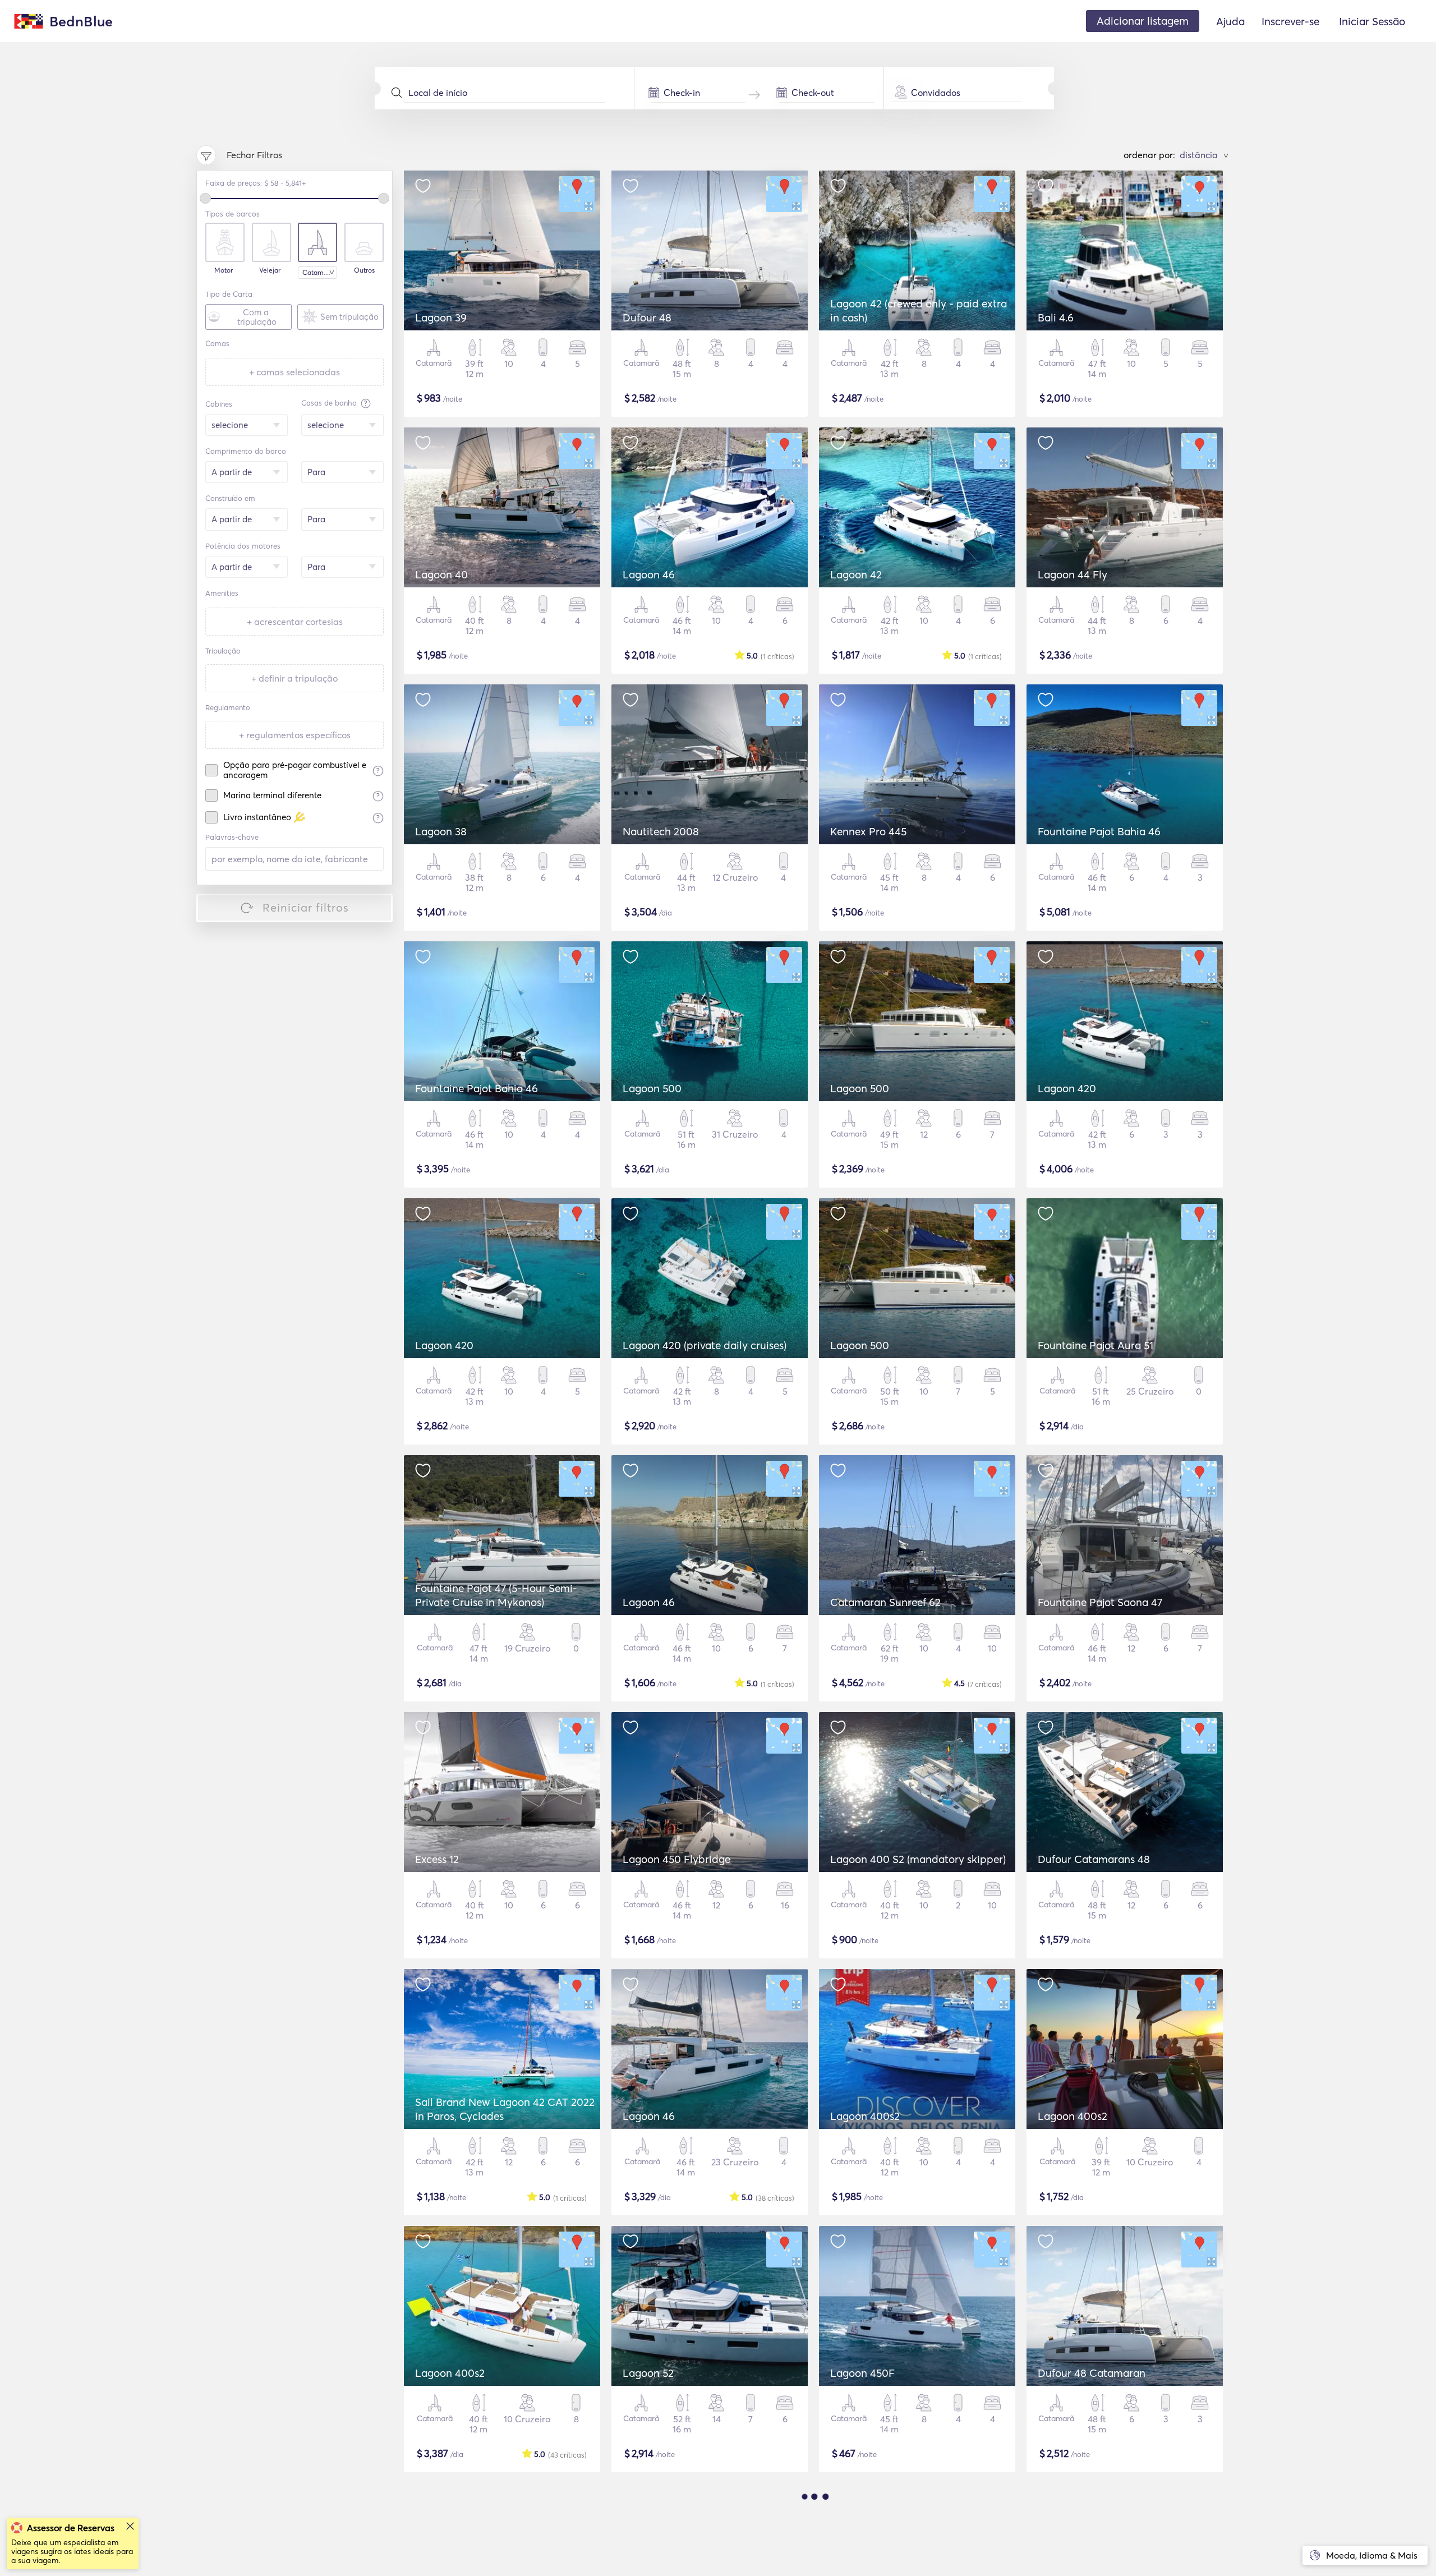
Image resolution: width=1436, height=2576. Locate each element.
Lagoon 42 (856, 574)
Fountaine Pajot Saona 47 (1100, 1602)
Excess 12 (437, 1859)
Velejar (270, 270)
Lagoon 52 (648, 2373)
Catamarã (318, 272)
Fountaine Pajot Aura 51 (1096, 1345)
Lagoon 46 (649, 574)
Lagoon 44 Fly (1073, 574)
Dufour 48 (647, 318)
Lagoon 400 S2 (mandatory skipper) (918, 1859)
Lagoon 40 (441, 574)
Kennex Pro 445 (868, 831)
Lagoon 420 (1067, 1088)
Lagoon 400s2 (865, 2116)
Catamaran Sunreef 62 (885, 1602)
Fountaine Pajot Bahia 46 (1099, 831)
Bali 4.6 (1056, 318)
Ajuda (1230, 21)
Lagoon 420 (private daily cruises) (705, 1345)
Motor (224, 270)
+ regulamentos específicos (295, 735)
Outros (364, 270)
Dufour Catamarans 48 (1094, 1859)
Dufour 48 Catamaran (1092, 2373)
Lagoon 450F (862, 2373)
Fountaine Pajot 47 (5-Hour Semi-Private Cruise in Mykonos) (496, 1595)
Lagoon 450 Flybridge (676, 1859)
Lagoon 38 (441, 831)
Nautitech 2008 (661, 831)
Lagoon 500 (652, 1088)
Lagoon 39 (441, 318)
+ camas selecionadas (294, 372)
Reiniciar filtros (306, 907)
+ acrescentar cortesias (295, 622)
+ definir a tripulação (294, 678)
